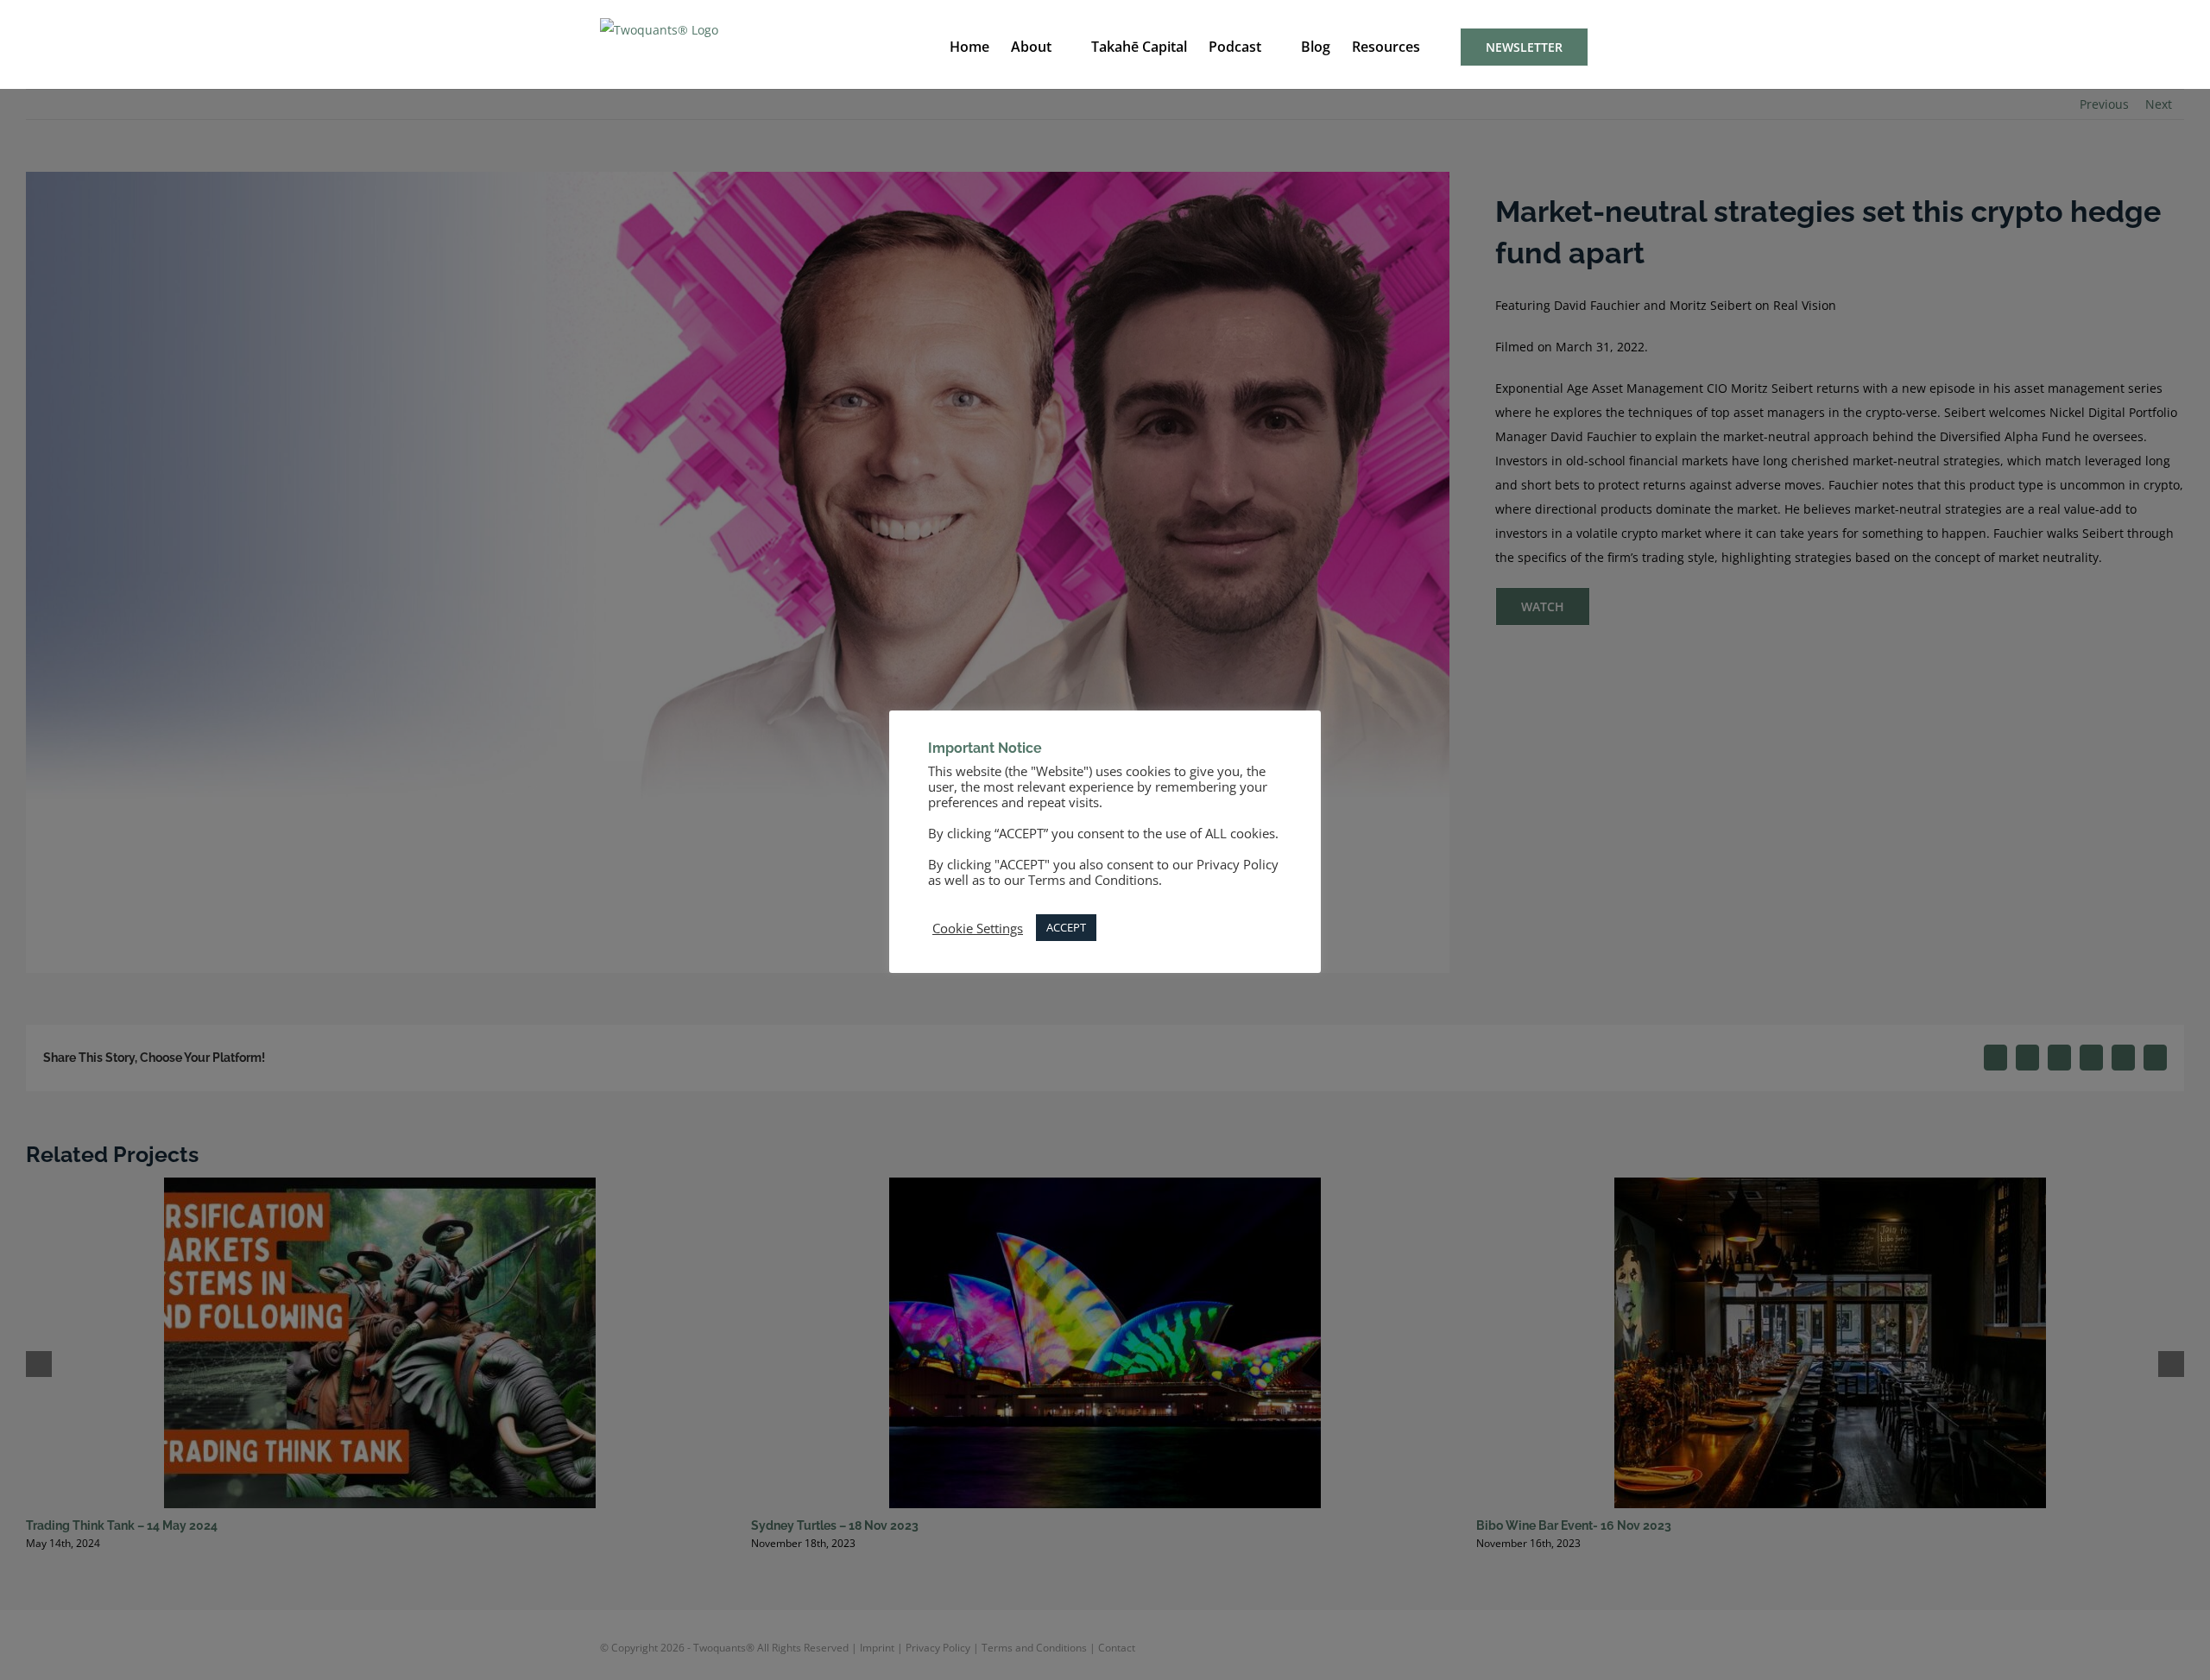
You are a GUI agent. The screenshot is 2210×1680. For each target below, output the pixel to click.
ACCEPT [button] (1066, 927)
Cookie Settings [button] (978, 928)
